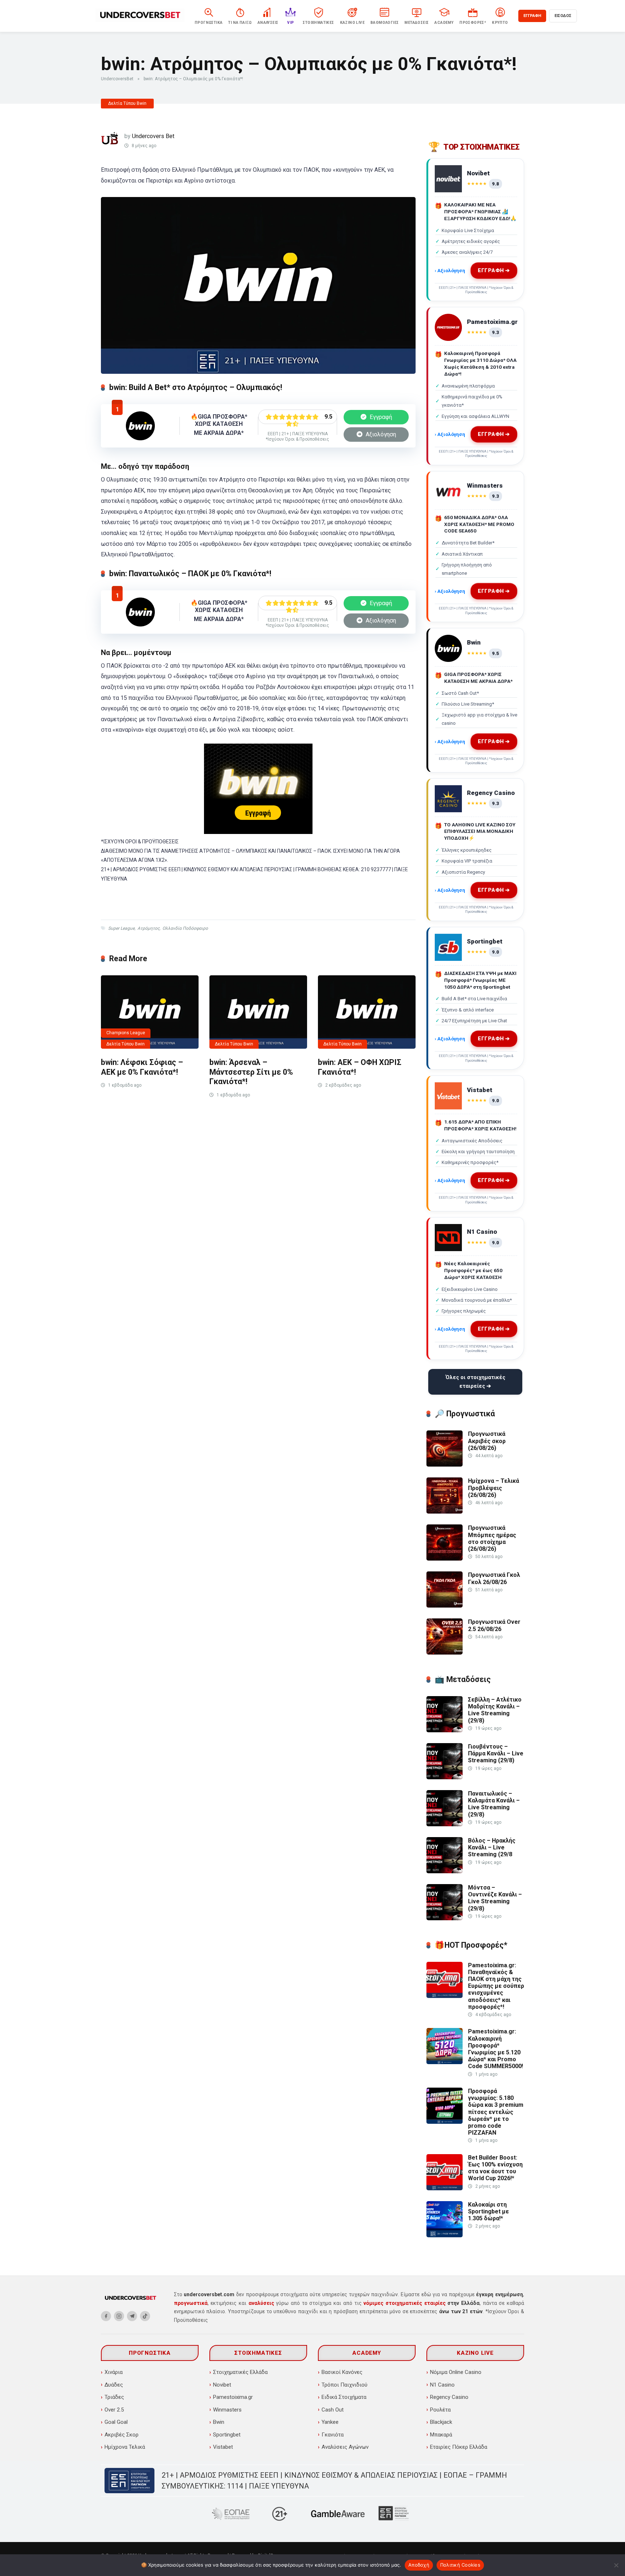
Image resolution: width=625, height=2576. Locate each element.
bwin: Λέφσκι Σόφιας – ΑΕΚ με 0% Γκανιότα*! (142, 1067)
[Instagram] (119, 2316)
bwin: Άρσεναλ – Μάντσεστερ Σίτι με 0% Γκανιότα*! (251, 1072)
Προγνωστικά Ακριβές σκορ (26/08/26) (487, 1441)
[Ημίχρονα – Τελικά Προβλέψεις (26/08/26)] (445, 1512)
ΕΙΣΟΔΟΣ (563, 16)
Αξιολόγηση (380, 434)
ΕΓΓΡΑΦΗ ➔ (493, 271)
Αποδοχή (419, 2565)
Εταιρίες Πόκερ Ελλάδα (459, 2447)
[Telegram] (132, 2316)
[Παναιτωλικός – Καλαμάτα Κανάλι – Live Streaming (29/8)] (445, 1824)
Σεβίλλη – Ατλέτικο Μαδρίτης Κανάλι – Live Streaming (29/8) (495, 1710)
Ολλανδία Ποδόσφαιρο (185, 928)
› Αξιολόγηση (450, 270)
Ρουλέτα (440, 2410)
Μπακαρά (441, 2435)
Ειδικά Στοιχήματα (344, 2397)
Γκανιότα (333, 2435)
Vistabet (223, 2447)
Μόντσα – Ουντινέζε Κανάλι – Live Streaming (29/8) (495, 1898)
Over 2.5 (114, 2410)
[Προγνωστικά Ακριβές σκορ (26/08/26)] (445, 1465)
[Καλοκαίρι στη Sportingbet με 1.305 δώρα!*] (445, 2235)
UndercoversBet (117, 79)
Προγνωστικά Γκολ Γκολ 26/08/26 (494, 1578)
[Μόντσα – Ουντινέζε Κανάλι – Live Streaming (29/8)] (445, 1918)
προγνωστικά (191, 2303)
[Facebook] (106, 2316)
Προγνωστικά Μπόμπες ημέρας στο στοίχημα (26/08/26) (492, 1538)
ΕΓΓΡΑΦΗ (532, 16)
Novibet (222, 2385)
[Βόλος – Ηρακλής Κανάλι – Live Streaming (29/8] (445, 1871)
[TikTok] (145, 2316)
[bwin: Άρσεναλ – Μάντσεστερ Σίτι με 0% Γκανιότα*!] (258, 1012)
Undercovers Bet (153, 136)
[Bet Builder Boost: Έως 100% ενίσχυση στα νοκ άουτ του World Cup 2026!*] (445, 2188)
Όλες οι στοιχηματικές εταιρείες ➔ (475, 1382)
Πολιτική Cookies (460, 2565)
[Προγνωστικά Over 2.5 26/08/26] (445, 1653)
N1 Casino (442, 2385)
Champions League (126, 1033)
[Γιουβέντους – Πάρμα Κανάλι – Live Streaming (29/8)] (445, 1777)
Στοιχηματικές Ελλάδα (240, 2372)
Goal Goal (116, 2422)
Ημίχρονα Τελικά (125, 2447)
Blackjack (441, 2422)
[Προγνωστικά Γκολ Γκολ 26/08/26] (445, 1606)
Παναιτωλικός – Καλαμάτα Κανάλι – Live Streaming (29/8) (494, 1804)
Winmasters (227, 2410)
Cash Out (333, 2410)
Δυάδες (114, 2385)
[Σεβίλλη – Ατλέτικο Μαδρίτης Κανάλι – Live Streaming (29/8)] (445, 1730)
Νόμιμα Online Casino (456, 2372)
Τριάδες (114, 2397)
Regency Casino (449, 2397)
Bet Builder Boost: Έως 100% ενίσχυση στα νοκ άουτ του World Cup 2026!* (495, 2168)
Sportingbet (227, 2435)
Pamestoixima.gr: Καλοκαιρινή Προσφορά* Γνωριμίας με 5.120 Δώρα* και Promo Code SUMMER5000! (496, 2049)
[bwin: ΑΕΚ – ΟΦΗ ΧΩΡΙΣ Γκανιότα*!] (367, 1012)
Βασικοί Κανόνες (342, 2372)
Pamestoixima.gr (233, 2397)
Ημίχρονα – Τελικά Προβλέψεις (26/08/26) (494, 1488)
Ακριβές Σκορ (122, 2435)
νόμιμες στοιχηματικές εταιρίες (404, 2303)
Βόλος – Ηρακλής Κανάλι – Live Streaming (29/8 (492, 1847)
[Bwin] (140, 438)
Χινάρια (114, 2372)
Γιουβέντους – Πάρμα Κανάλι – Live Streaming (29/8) (496, 1753)
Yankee (330, 2422)
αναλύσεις (261, 2303)
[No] (616, 2565)
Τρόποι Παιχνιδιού (345, 2385)
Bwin (219, 2422)
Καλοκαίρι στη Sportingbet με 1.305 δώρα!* (488, 2211)
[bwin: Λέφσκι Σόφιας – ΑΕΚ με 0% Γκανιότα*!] (150, 1012)
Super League (121, 928)
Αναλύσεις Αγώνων (345, 2447)
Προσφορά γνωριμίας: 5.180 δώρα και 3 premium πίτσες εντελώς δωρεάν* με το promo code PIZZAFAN (496, 2112)
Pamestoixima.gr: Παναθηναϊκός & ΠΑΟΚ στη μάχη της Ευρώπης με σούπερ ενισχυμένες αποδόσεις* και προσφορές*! (496, 1986)
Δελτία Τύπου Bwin (127, 103)
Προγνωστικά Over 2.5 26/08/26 (494, 1625)
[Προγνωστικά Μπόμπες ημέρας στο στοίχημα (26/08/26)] (445, 1559)
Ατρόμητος (148, 928)
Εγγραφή (380, 417)
